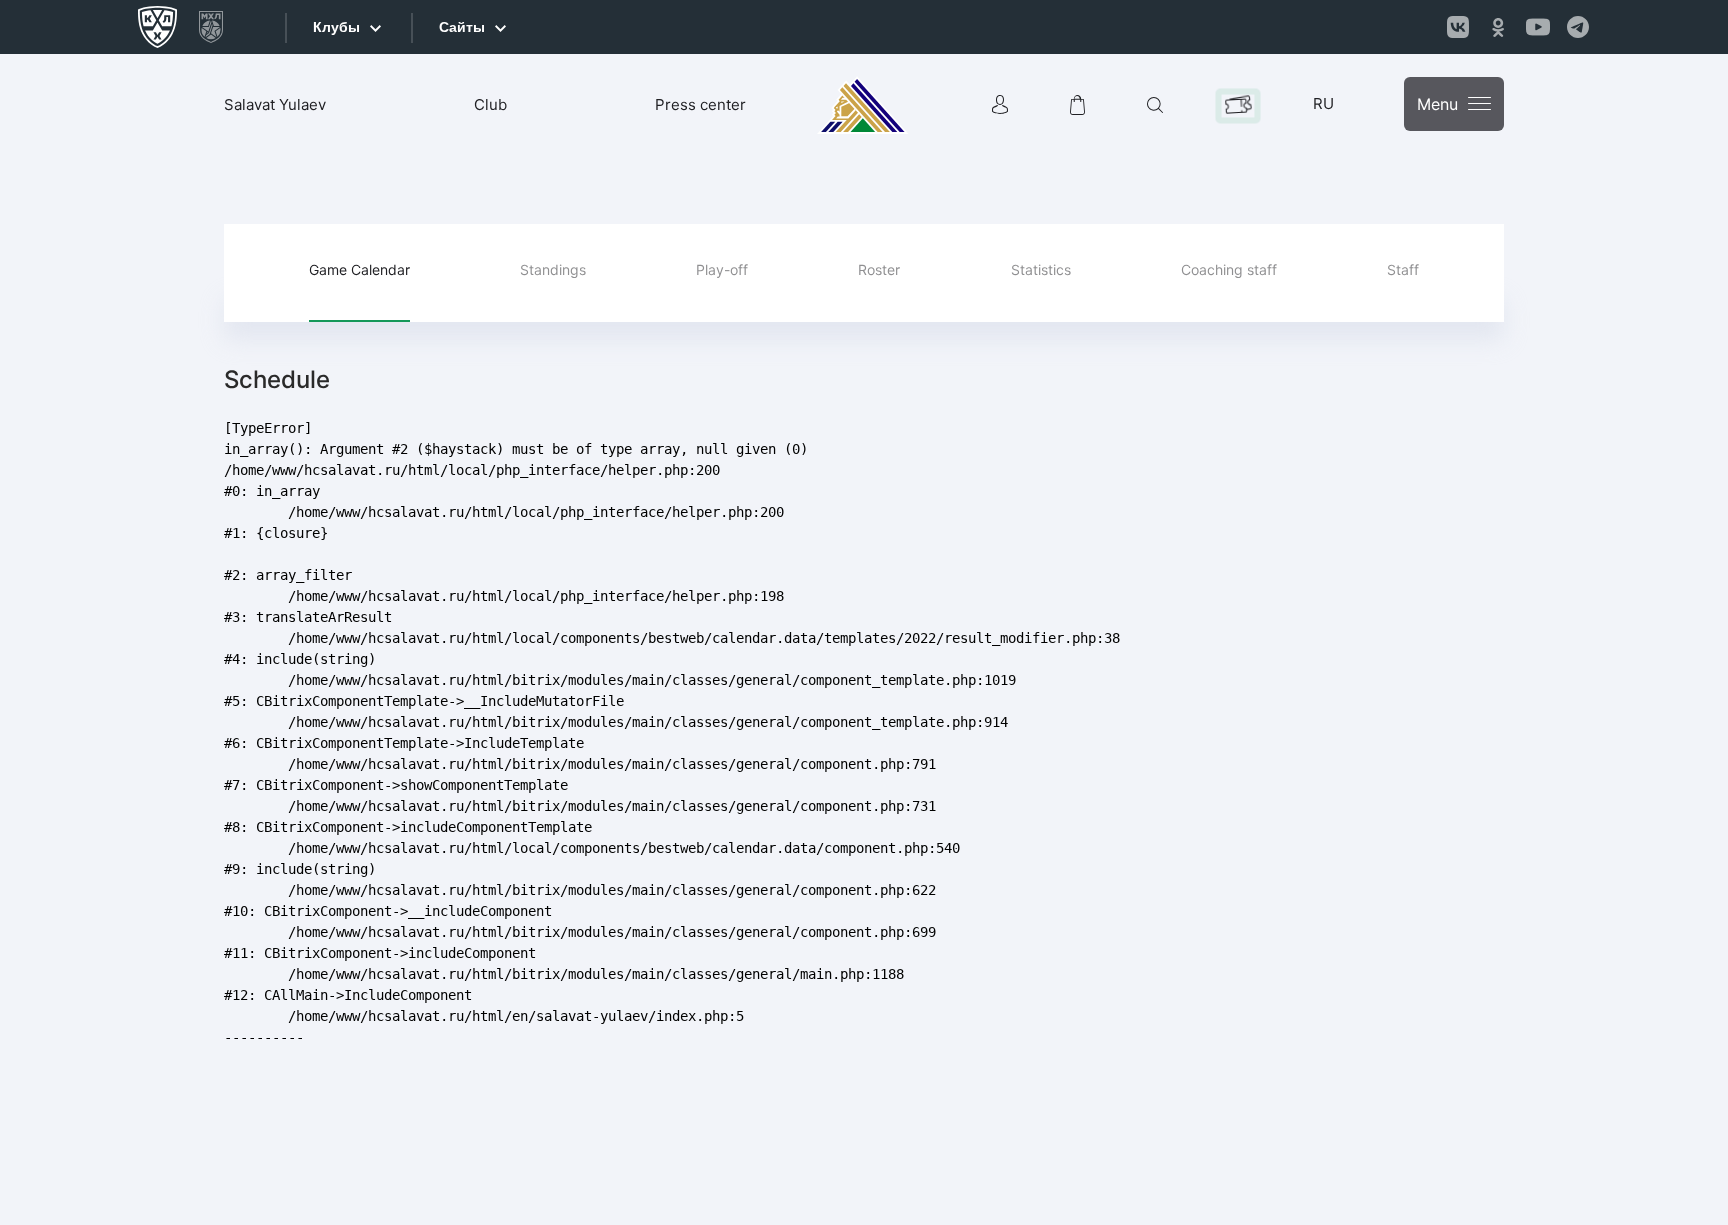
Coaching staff (1229, 269)
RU (1323, 103)
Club (490, 104)
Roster (879, 269)
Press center (700, 104)
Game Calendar (359, 269)
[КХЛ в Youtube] (1538, 27)
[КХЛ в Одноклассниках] (1498, 27)
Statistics (1041, 269)
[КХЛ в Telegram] (1578, 27)
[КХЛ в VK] (1458, 27)
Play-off (722, 269)
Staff (1403, 269)
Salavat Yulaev (275, 104)
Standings (553, 269)
